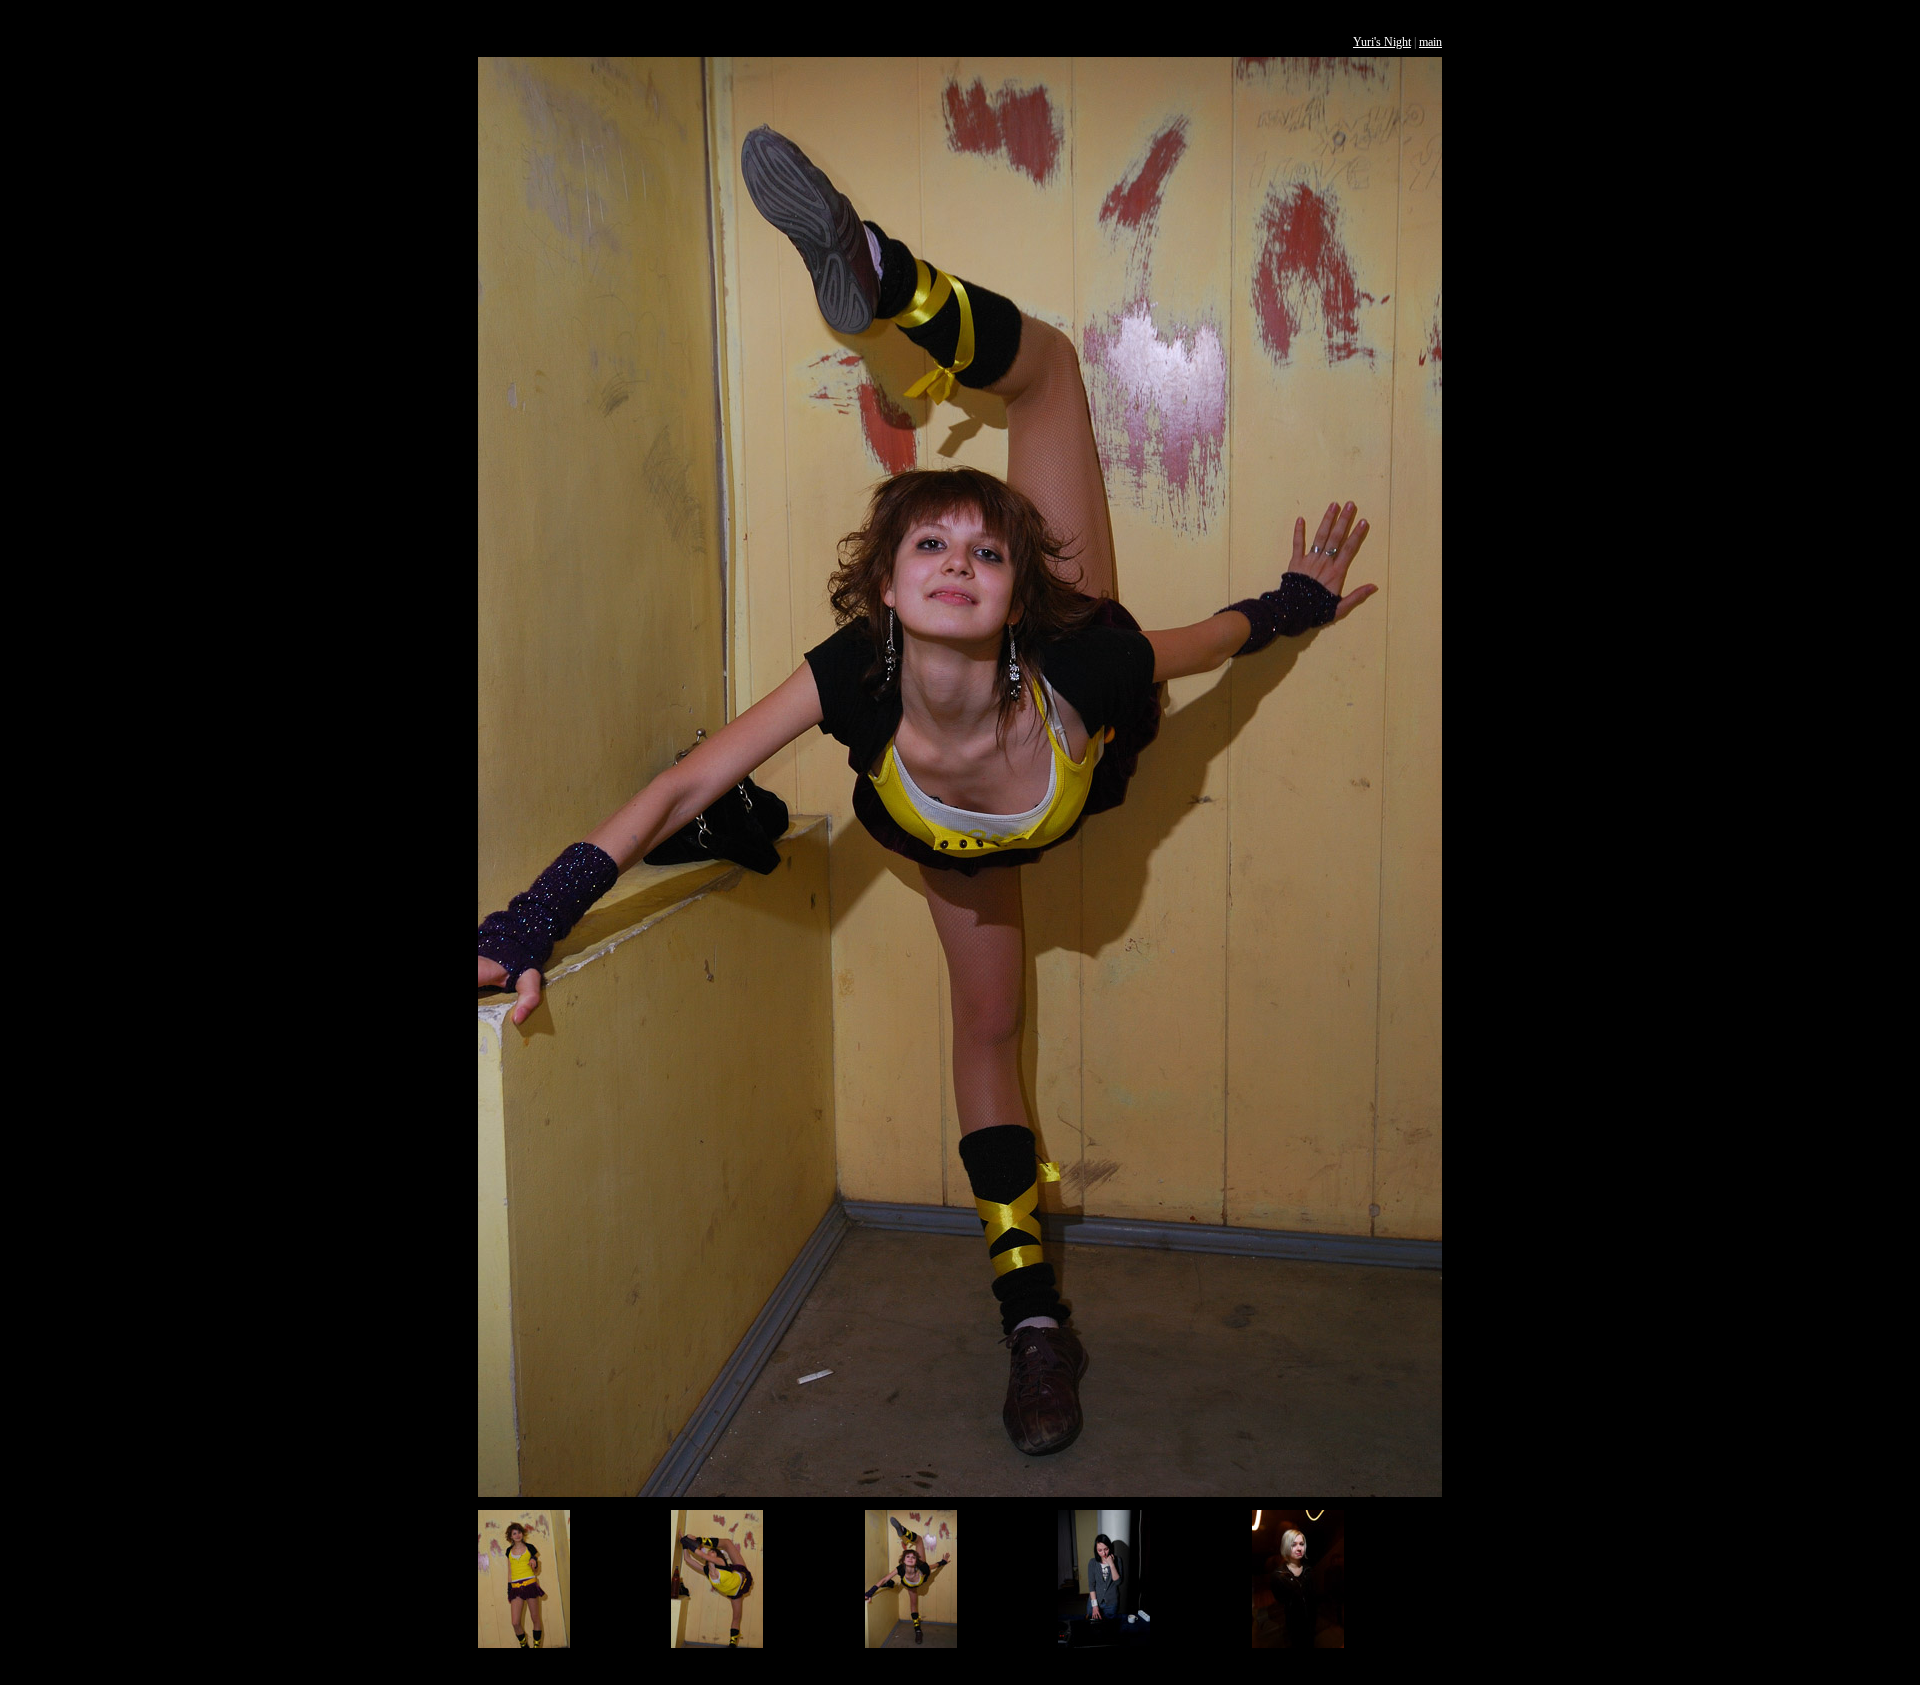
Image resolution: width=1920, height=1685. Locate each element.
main (1430, 42)
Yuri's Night (1382, 42)
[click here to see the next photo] (960, 1493)
